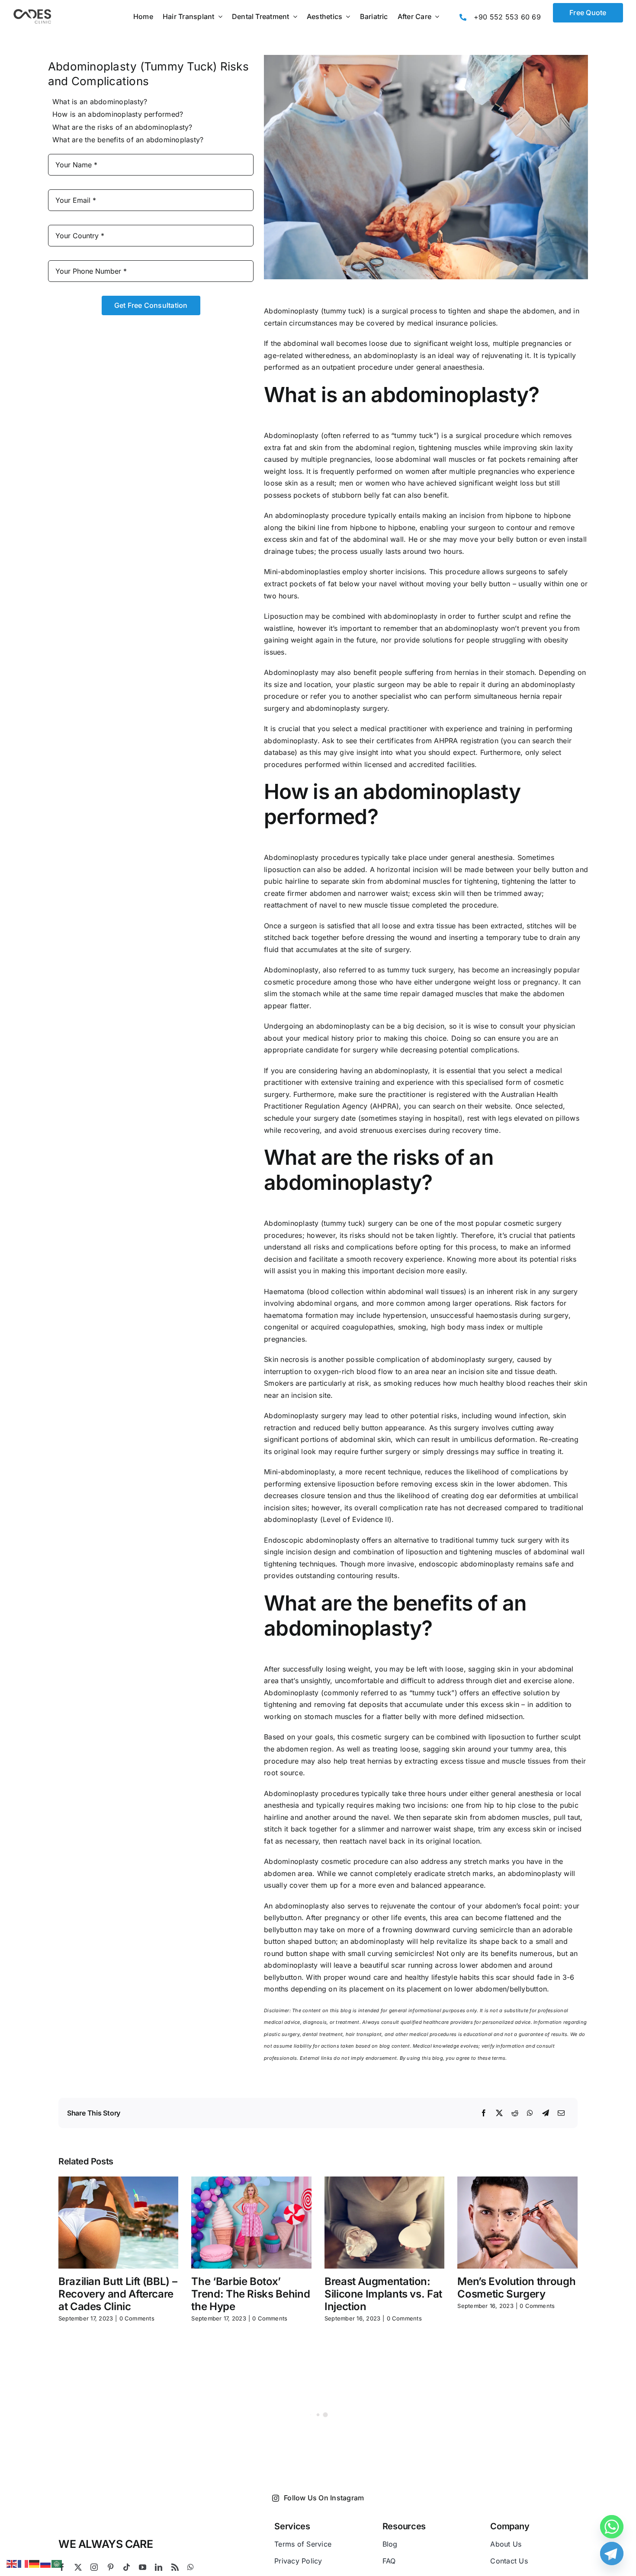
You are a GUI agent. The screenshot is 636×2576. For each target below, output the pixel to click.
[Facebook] (484, 2113)
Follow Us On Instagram (324, 2498)
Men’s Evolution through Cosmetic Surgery (516, 2288)
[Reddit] (515, 2113)
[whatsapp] (191, 2567)
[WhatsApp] (530, 2113)
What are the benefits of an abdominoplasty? (128, 140)
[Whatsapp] (612, 2527)
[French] (23, 2563)
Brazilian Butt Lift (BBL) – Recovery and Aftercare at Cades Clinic (118, 2294)
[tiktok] (127, 2567)
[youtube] (143, 2567)
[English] (12, 2563)
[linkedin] (159, 2567)
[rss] (175, 2567)
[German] (35, 2563)
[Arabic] (57, 2563)
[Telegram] (546, 2113)
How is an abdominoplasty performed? (118, 114)
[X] (499, 2113)
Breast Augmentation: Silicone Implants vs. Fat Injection (383, 2294)
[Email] (561, 2113)
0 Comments (137, 2318)
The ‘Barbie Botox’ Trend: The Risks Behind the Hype (251, 2294)
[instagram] (94, 2567)
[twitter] (78, 2567)
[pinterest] (111, 2567)
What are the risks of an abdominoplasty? (122, 127)
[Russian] (46, 2563)
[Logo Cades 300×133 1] (32, 11)
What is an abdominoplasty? (100, 102)
